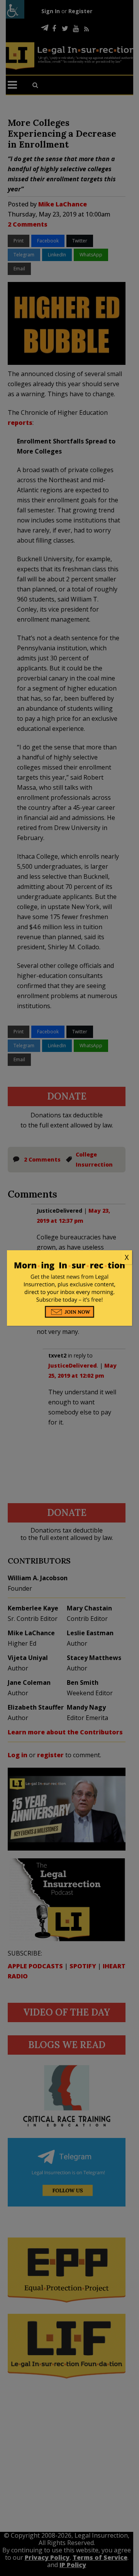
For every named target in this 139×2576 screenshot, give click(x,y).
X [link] (127, 1257)
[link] (69, 1258)
